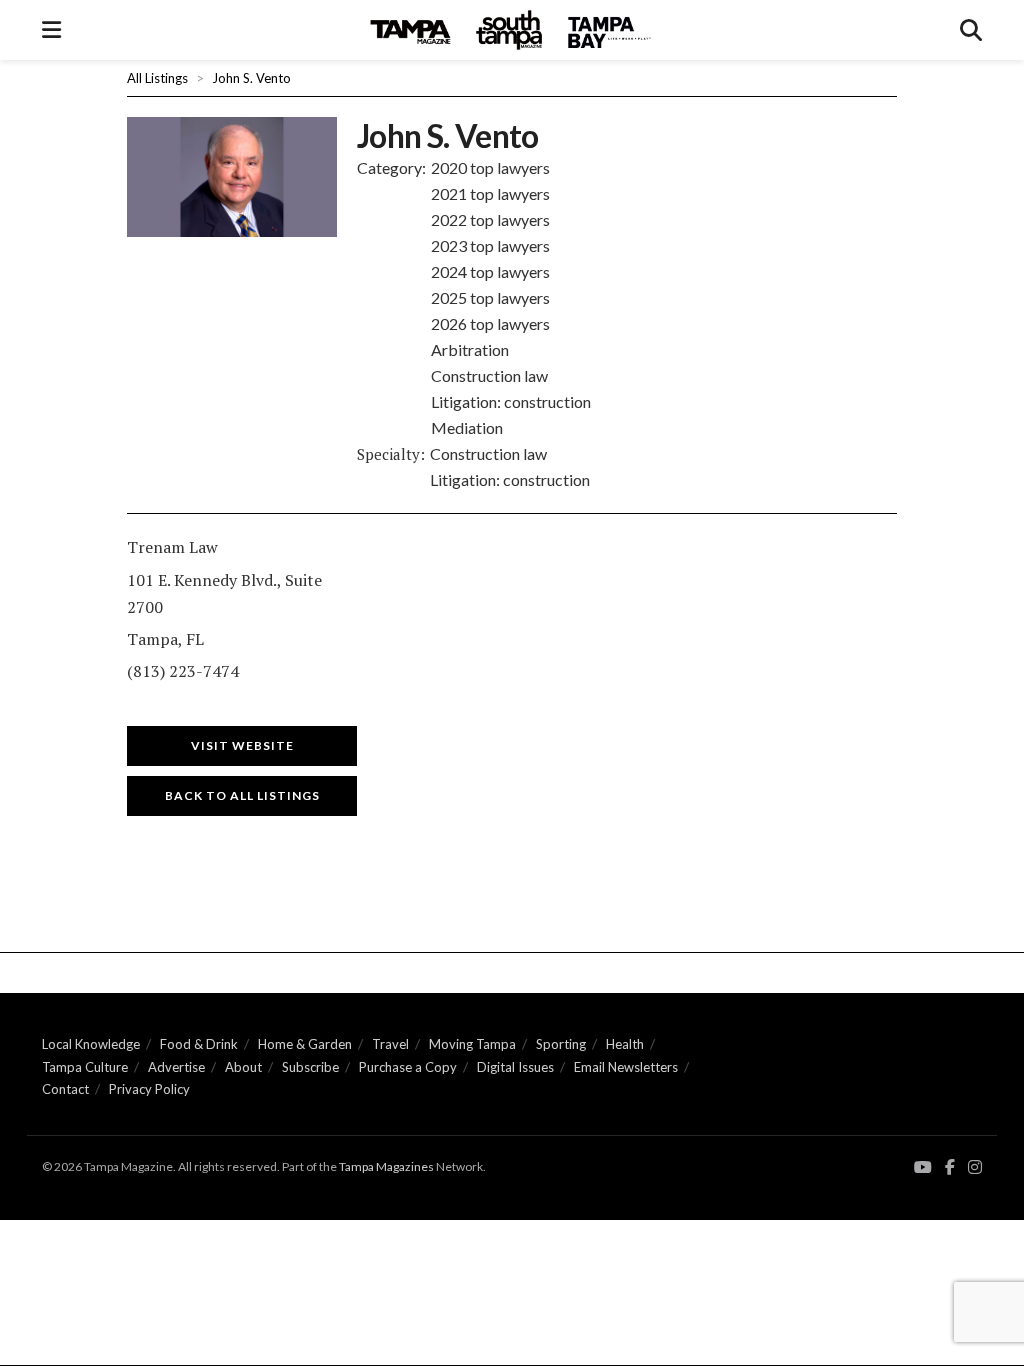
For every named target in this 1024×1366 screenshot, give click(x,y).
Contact (65, 1089)
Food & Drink (199, 1044)
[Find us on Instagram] (975, 1167)
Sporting (561, 1044)
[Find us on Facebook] (950, 1167)
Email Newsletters (626, 1067)
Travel (390, 1044)
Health (625, 1044)
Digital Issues (515, 1067)
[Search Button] (971, 30)
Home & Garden (305, 1044)
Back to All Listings (242, 795)
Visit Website (242, 745)
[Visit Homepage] (511, 30)
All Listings (157, 78)
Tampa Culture (85, 1067)
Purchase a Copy (408, 1067)
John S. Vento (251, 78)
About (243, 1067)
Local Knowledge (91, 1044)
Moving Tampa (472, 1044)
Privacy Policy (149, 1089)
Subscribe (310, 1067)
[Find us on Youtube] (923, 1167)
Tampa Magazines (386, 1166)
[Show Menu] (51, 30)
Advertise (176, 1067)
